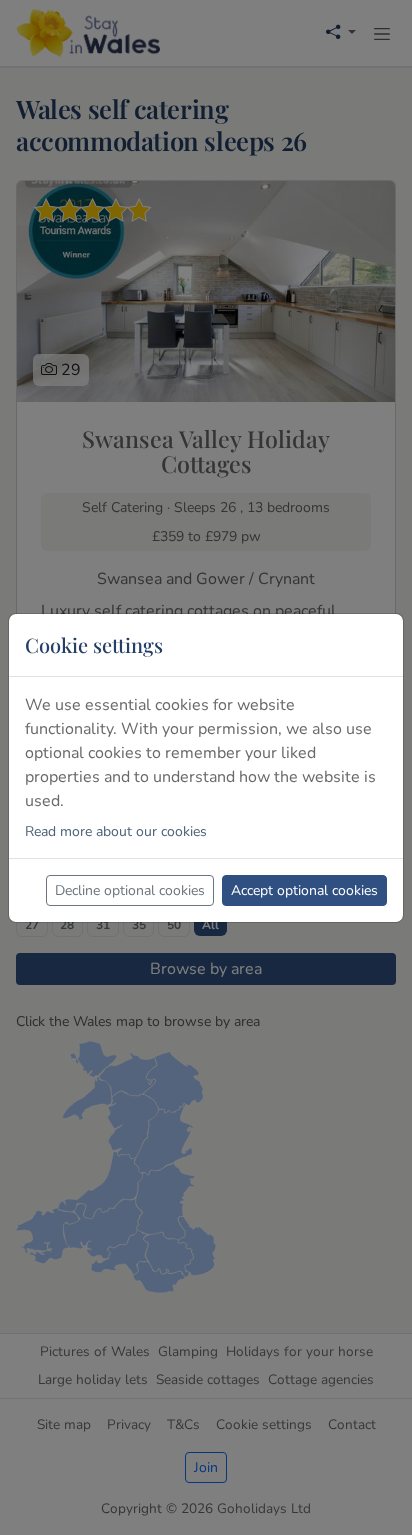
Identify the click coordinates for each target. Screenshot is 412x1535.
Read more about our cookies (116, 831)
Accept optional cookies (304, 890)
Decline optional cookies (130, 890)
